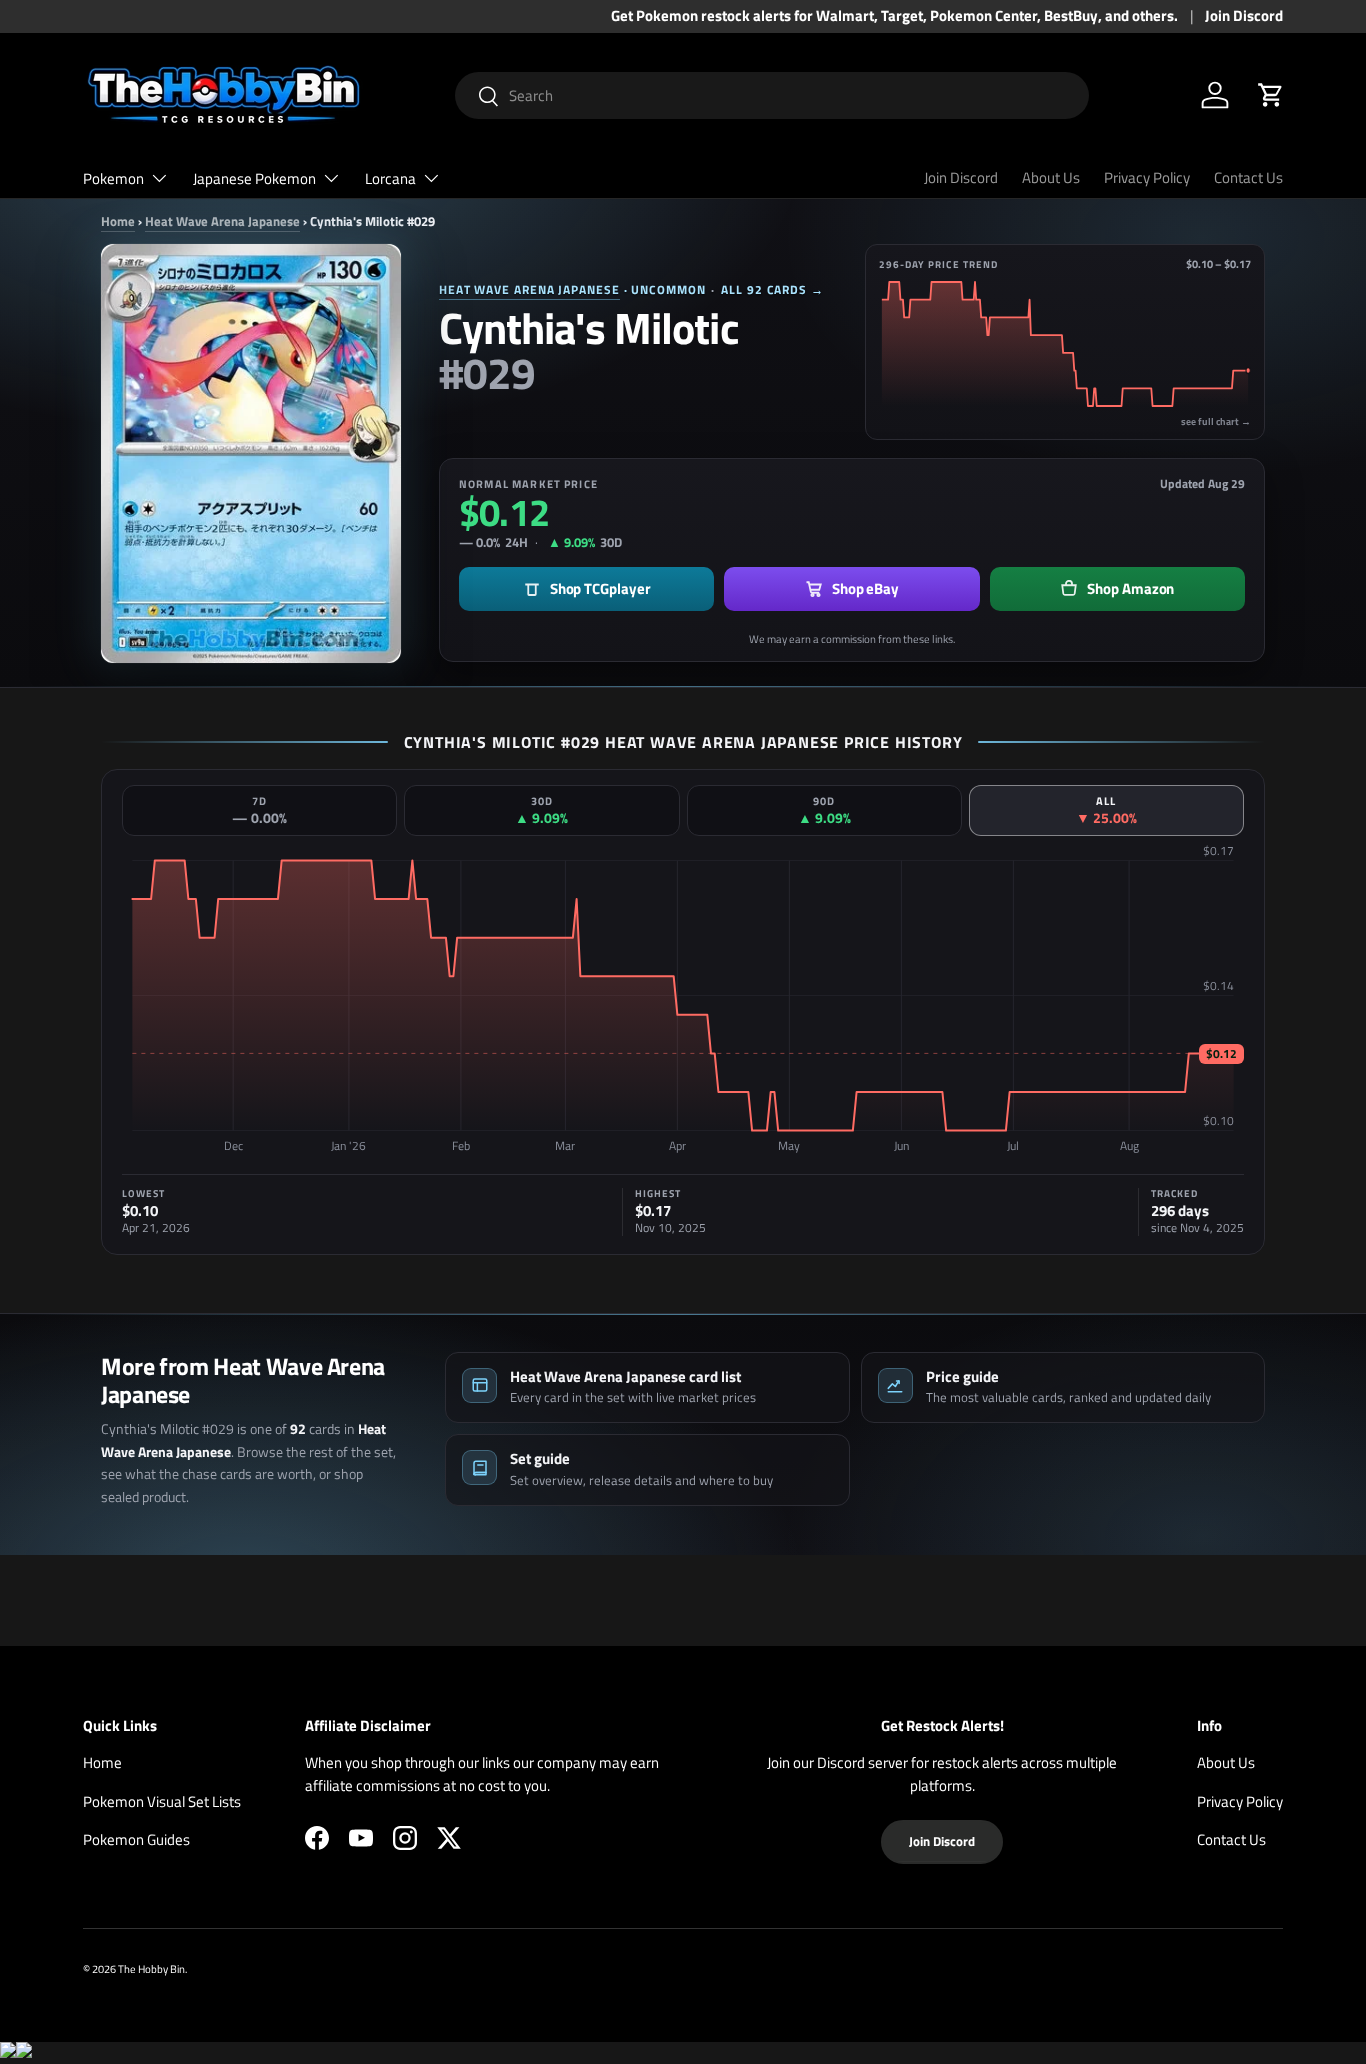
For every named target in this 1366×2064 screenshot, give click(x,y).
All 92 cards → (772, 289)
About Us (1051, 177)
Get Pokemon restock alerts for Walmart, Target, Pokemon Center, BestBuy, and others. (894, 16)
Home (118, 221)
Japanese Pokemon (254, 178)
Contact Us (1248, 177)
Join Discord (1244, 16)
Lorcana (390, 178)
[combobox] (772, 95)
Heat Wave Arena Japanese (222, 221)
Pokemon (113, 178)
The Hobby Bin (151, 1968)
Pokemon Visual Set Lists (162, 1801)
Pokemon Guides (136, 1839)
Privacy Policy (1147, 177)
